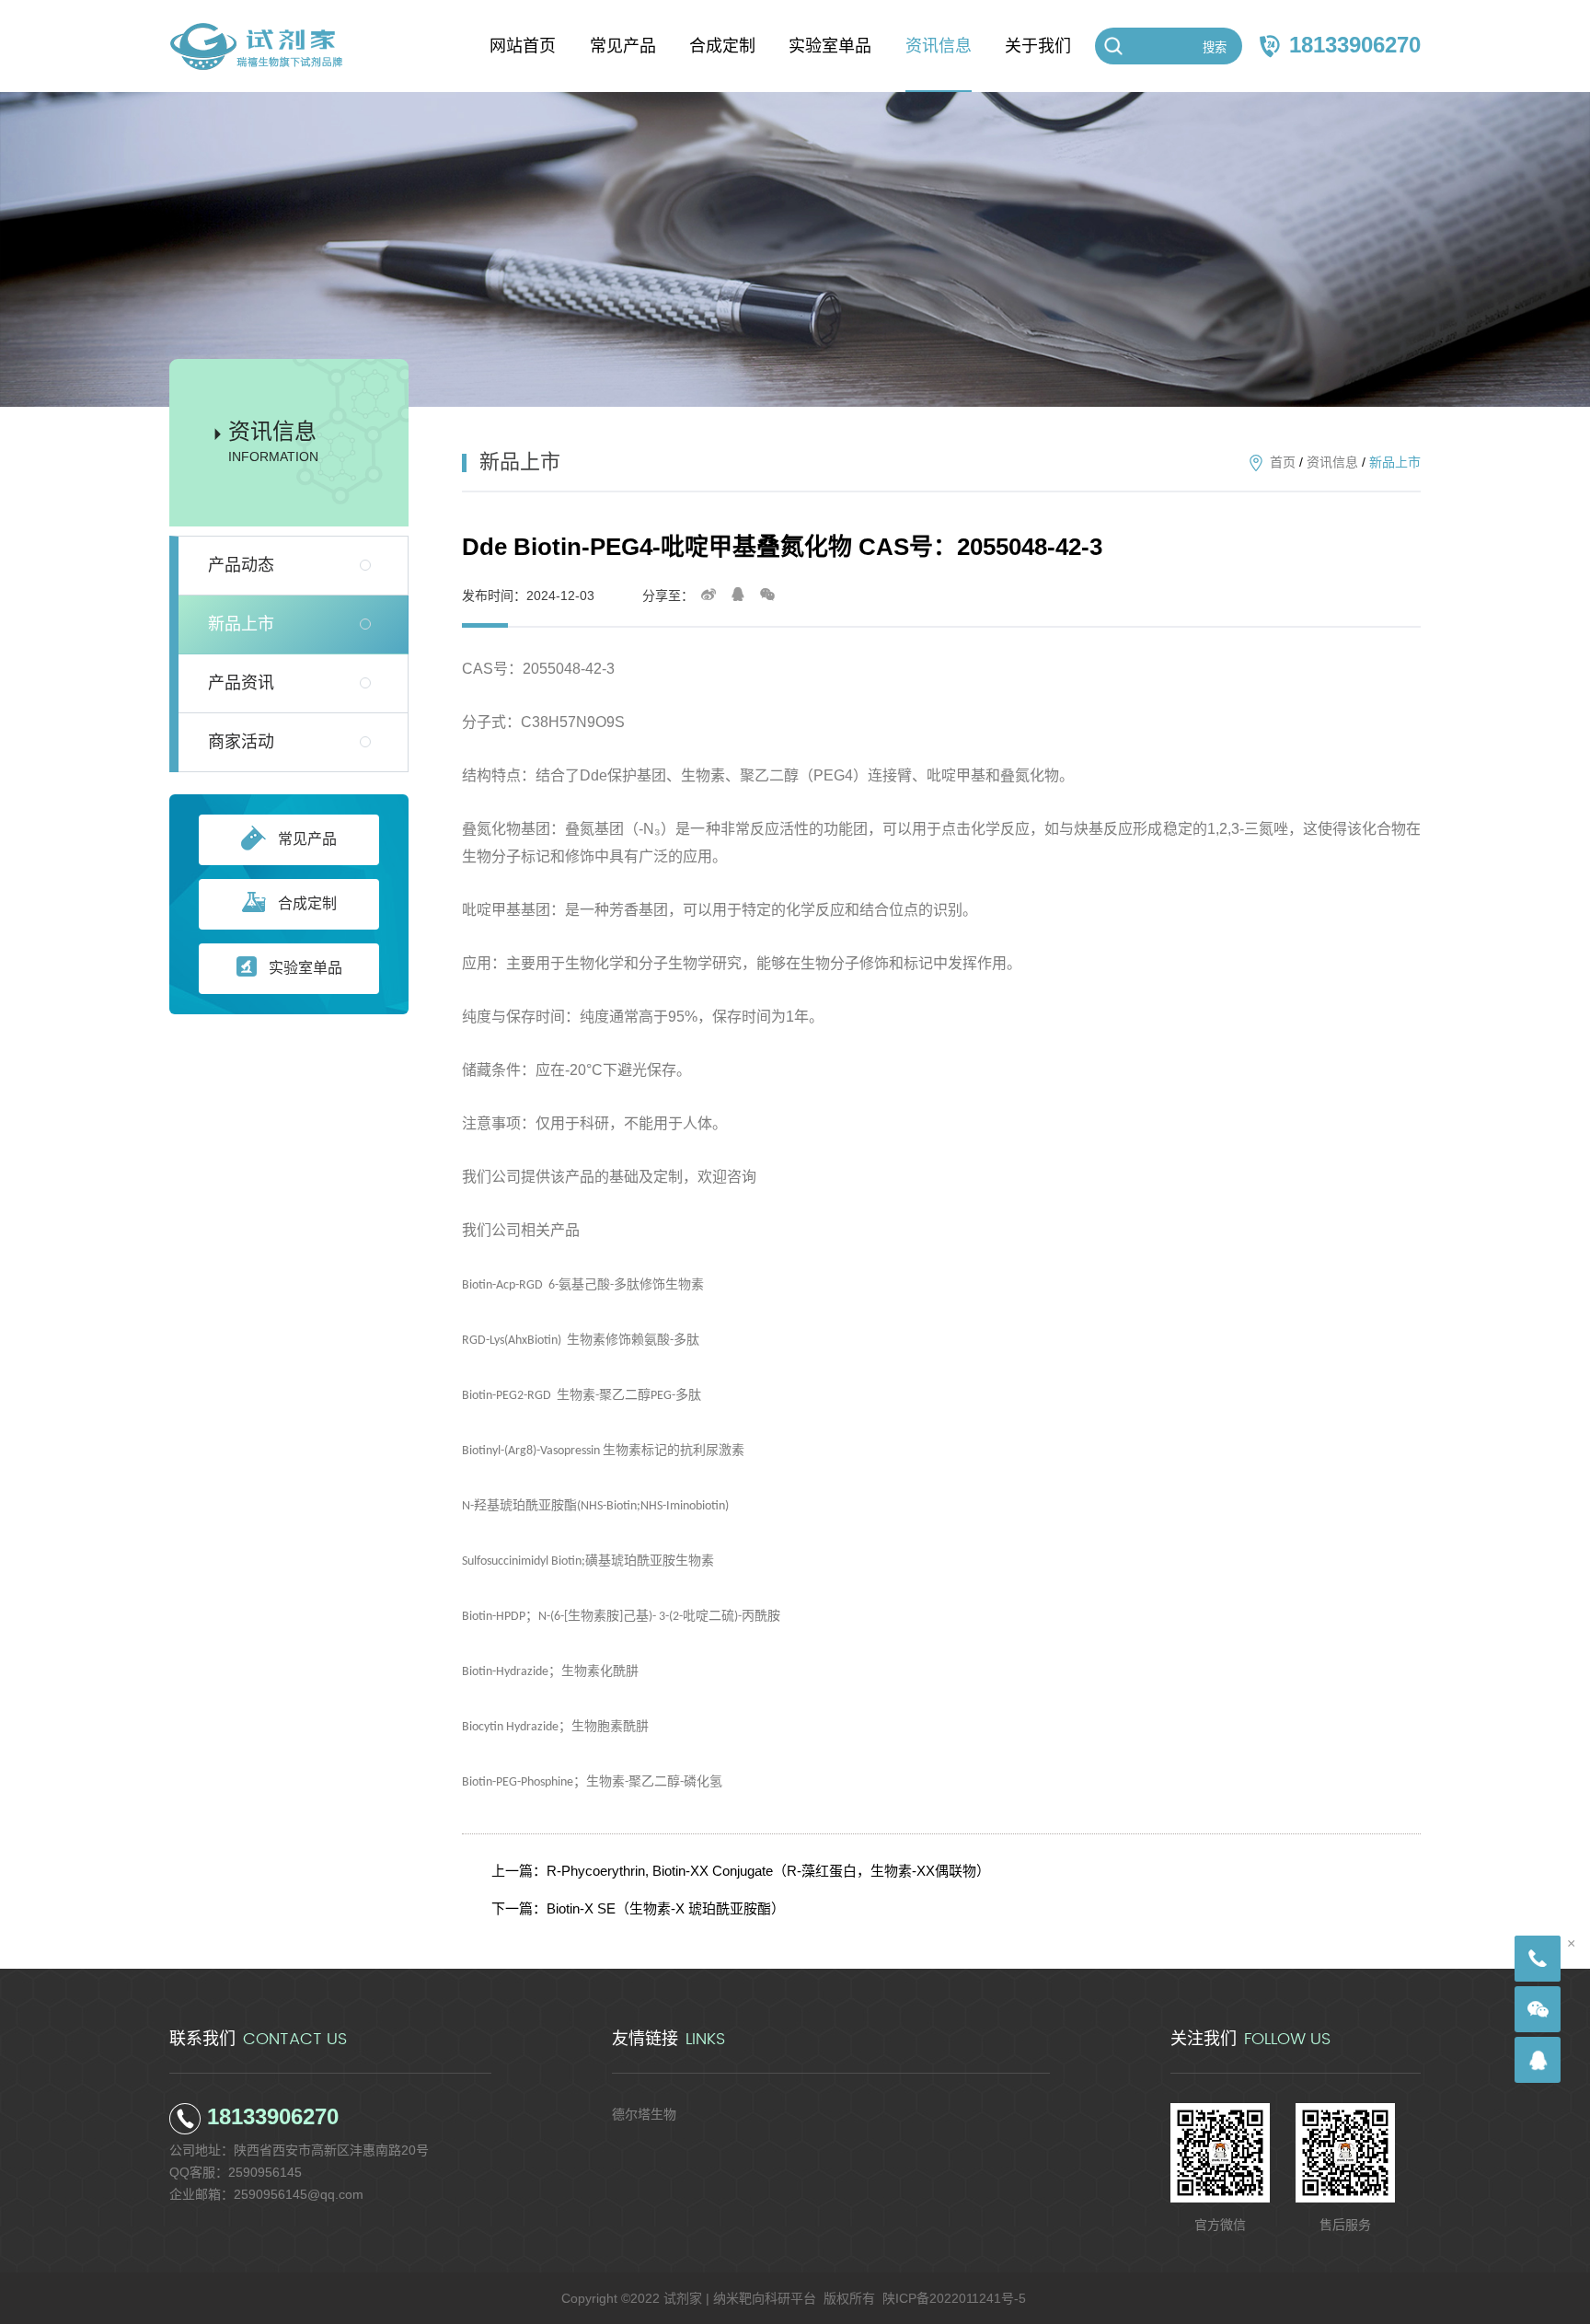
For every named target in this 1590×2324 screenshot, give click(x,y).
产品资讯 (241, 683)
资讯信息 (1332, 462)
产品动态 (241, 565)
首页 (1283, 462)
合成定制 (307, 903)
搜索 (1215, 47)
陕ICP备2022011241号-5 (954, 2298)
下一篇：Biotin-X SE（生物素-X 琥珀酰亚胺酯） (638, 1908)
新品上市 (241, 624)
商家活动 (241, 742)
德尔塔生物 (644, 2114)
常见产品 (307, 839)
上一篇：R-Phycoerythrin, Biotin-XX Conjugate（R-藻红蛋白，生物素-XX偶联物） (741, 1871)
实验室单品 (305, 968)
